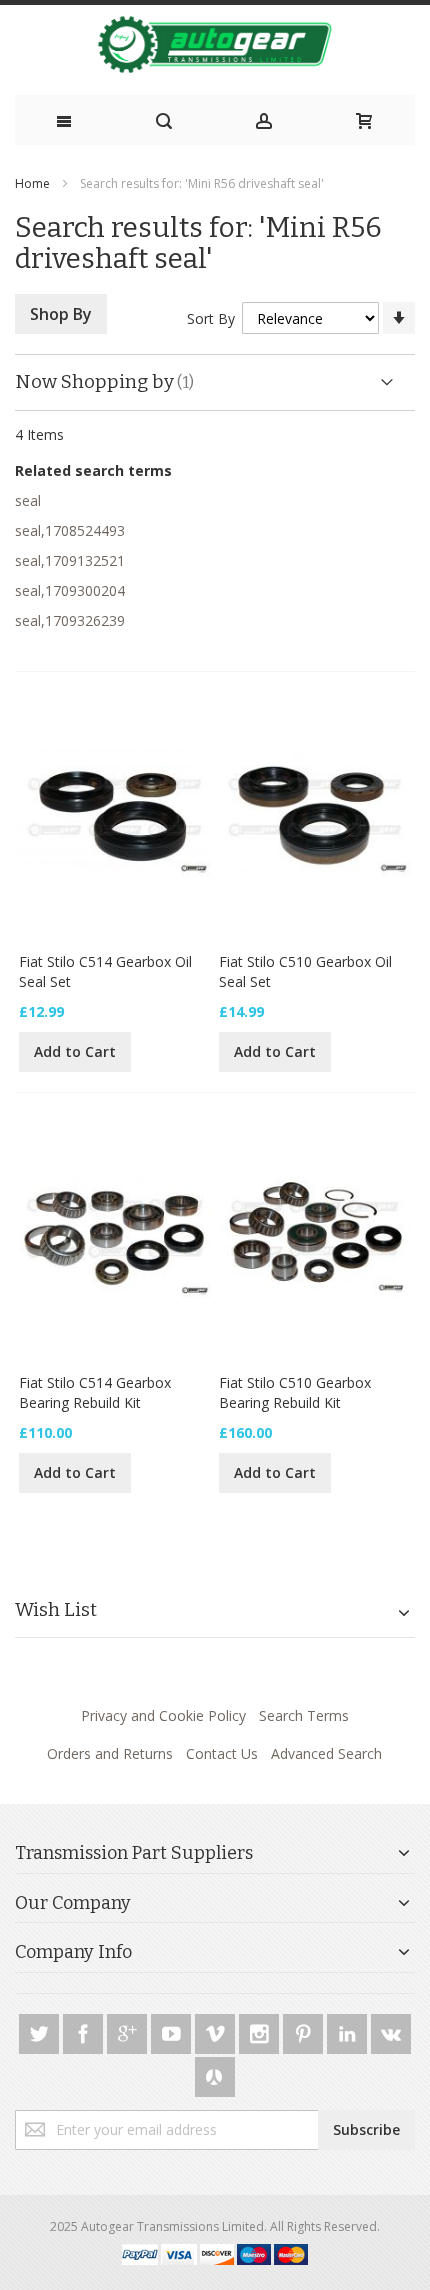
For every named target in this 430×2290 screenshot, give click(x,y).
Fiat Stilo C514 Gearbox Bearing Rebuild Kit (95, 1392)
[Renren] (215, 2073)
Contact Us (222, 1753)
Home (32, 183)
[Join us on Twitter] (41, 2030)
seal (28, 500)
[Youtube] (173, 2030)
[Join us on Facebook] (85, 2030)
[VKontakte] (391, 2030)
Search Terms (304, 1715)
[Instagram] (261, 2030)
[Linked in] (349, 2030)
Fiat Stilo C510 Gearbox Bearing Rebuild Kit (295, 1392)
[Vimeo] (217, 2030)
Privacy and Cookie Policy (163, 1715)
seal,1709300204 (70, 590)
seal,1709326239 (70, 620)
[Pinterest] (305, 2030)
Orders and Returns (110, 1753)
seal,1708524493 (70, 530)
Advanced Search (326, 1753)
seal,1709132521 (70, 560)
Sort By (211, 318)
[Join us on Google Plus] (129, 2030)
